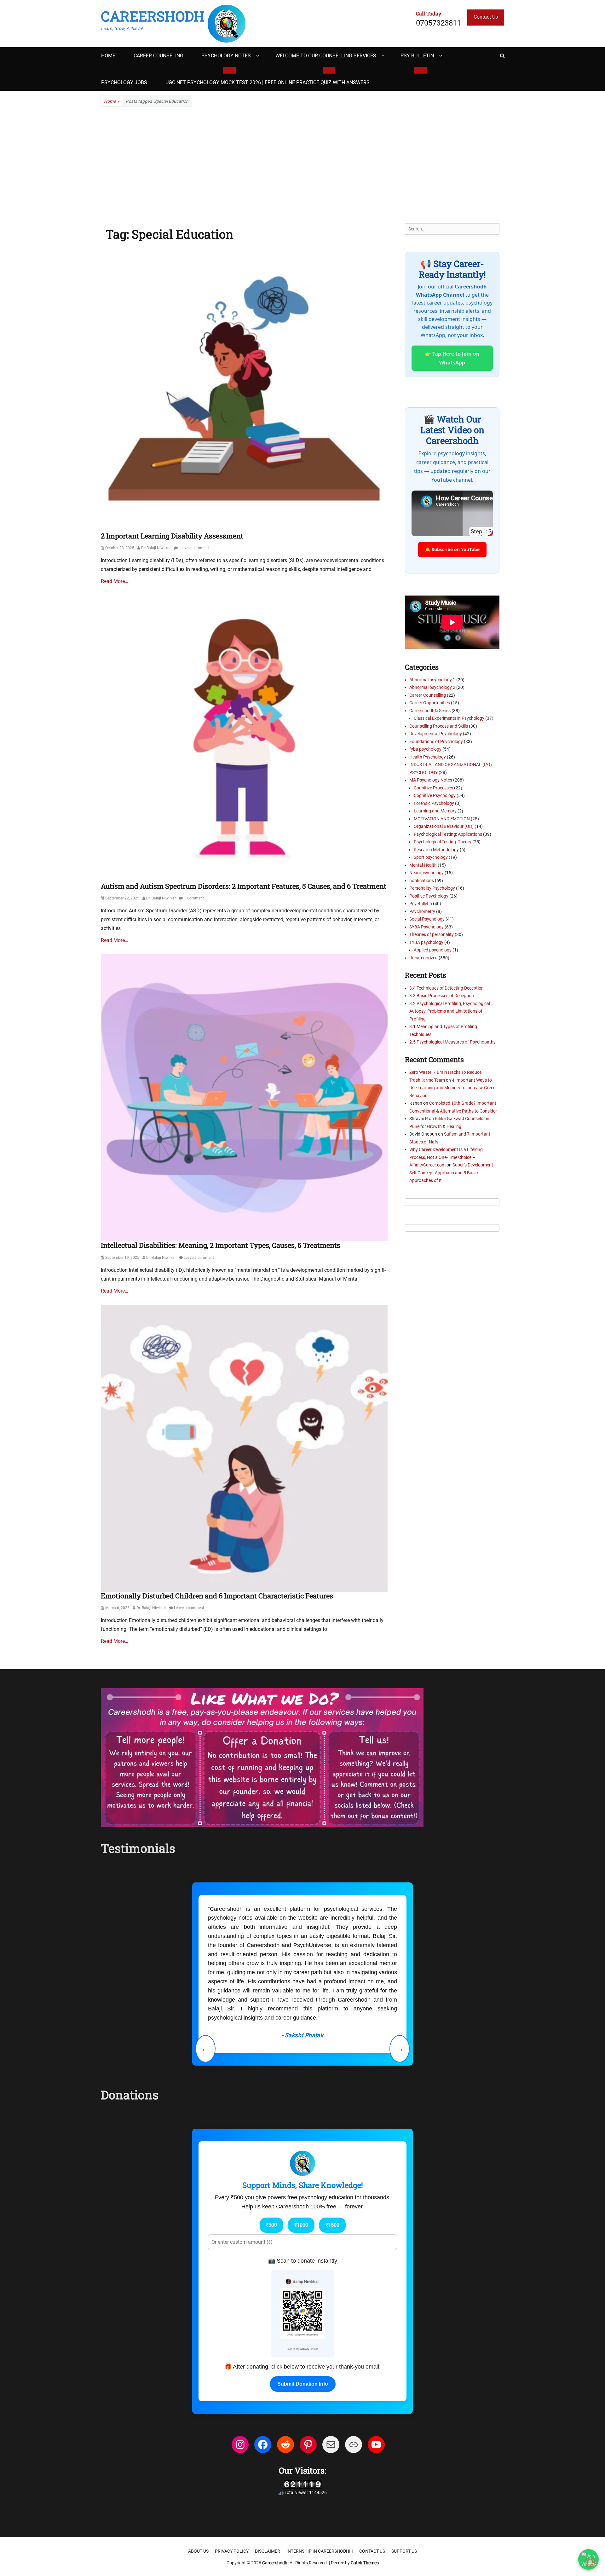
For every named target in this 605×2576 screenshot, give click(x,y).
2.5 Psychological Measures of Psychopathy (452, 1042)
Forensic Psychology (434, 803)
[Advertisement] (302, 165)
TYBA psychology (426, 942)
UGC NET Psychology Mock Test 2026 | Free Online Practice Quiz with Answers (268, 82)
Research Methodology (436, 850)
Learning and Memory (435, 811)
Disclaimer (268, 2488)
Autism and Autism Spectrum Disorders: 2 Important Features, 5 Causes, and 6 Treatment (244, 886)
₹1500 (332, 2161)
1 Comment (194, 898)
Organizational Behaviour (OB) (444, 826)
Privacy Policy (232, 2488)
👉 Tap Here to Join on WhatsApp (452, 358)
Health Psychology (428, 757)
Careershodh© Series (430, 711)
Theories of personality (432, 934)
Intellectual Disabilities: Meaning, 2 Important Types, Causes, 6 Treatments (221, 1245)
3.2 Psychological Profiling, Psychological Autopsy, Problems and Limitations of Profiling (450, 1011)
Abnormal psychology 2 (432, 687)
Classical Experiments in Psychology (449, 718)
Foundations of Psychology (436, 741)
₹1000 (301, 2161)
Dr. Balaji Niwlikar (156, 548)
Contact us (372, 2488)
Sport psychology (431, 857)
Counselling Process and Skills (439, 726)
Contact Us (486, 17)
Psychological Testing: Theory (443, 842)
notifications (422, 881)
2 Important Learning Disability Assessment (172, 536)
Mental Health (423, 865)
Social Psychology (427, 919)
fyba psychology (425, 749)
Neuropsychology (426, 873)
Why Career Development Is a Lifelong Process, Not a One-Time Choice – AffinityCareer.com (446, 1157)
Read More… (115, 581)
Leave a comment (194, 548)
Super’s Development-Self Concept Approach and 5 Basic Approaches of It (452, 1173)
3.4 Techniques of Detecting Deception (447, 988)
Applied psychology (433, 950)
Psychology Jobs (124, 82)
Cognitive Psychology (435, 795)
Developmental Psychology (436, 734)
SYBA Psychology (426, 927)
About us (198, 2488)
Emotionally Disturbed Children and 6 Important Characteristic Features (217, 1596)
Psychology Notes (226, 56)
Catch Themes (365, 2499)
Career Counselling (428, 695)
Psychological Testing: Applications (448, 834)
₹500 (271, 2161)
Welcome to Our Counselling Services (326, 56)
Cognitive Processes (433, 788)
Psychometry (422, 911)
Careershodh (153, 16)
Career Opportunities (430, 703)
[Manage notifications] (590, 2562)
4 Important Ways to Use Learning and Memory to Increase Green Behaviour (452, 1088)
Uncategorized (423, 958)
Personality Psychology (432, 888)
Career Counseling (158, 56)
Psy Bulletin (417, 56)
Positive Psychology (429, 896)
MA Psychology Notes (431, 780)
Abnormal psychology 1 (432, 680)
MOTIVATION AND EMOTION (442, 819)
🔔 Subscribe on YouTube (452, 549)
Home (108, 56)
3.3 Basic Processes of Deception (442, 996)
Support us (404, 2488)
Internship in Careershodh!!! (320, 2488)
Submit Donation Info (303, 2320)
